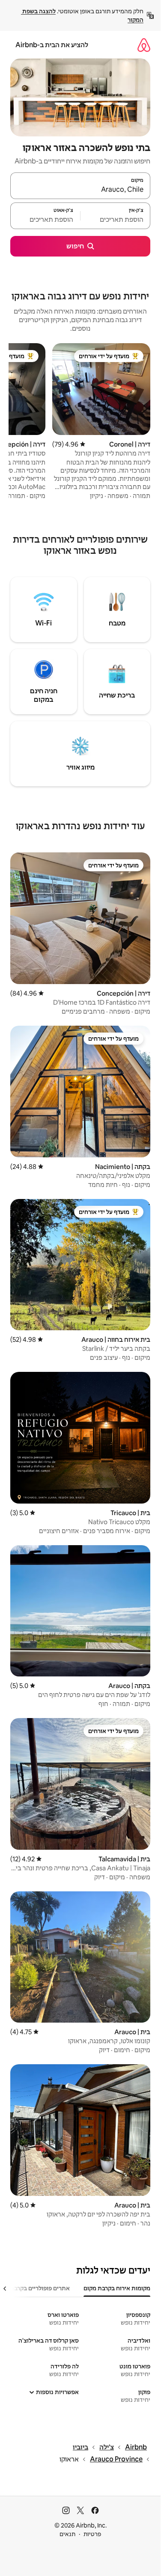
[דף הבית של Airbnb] (144, 45)
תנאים (67, 2534)
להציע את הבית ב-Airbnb (52, 45)
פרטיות (92, 2534)
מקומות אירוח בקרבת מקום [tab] (117, 2288)
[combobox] (80, 190)
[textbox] (115, 220)
